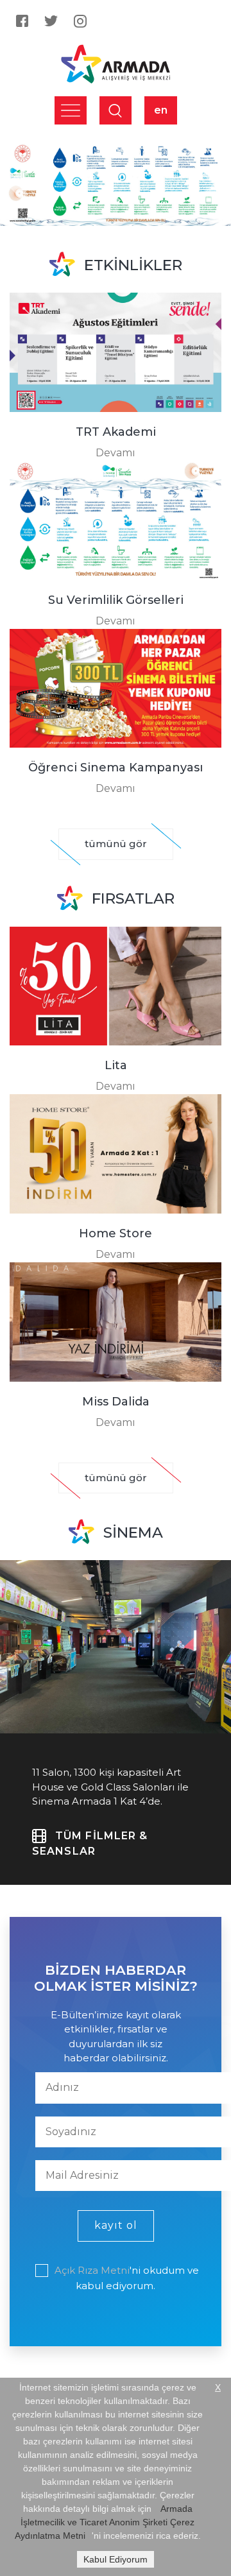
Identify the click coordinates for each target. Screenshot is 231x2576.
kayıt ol (116, 2225)
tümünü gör (116, 844)
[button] (17, 184)
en (161, 110)
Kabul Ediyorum (116, 2559)
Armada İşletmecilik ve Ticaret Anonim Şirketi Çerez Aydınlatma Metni (105, 2522)
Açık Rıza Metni (92, 2270)
